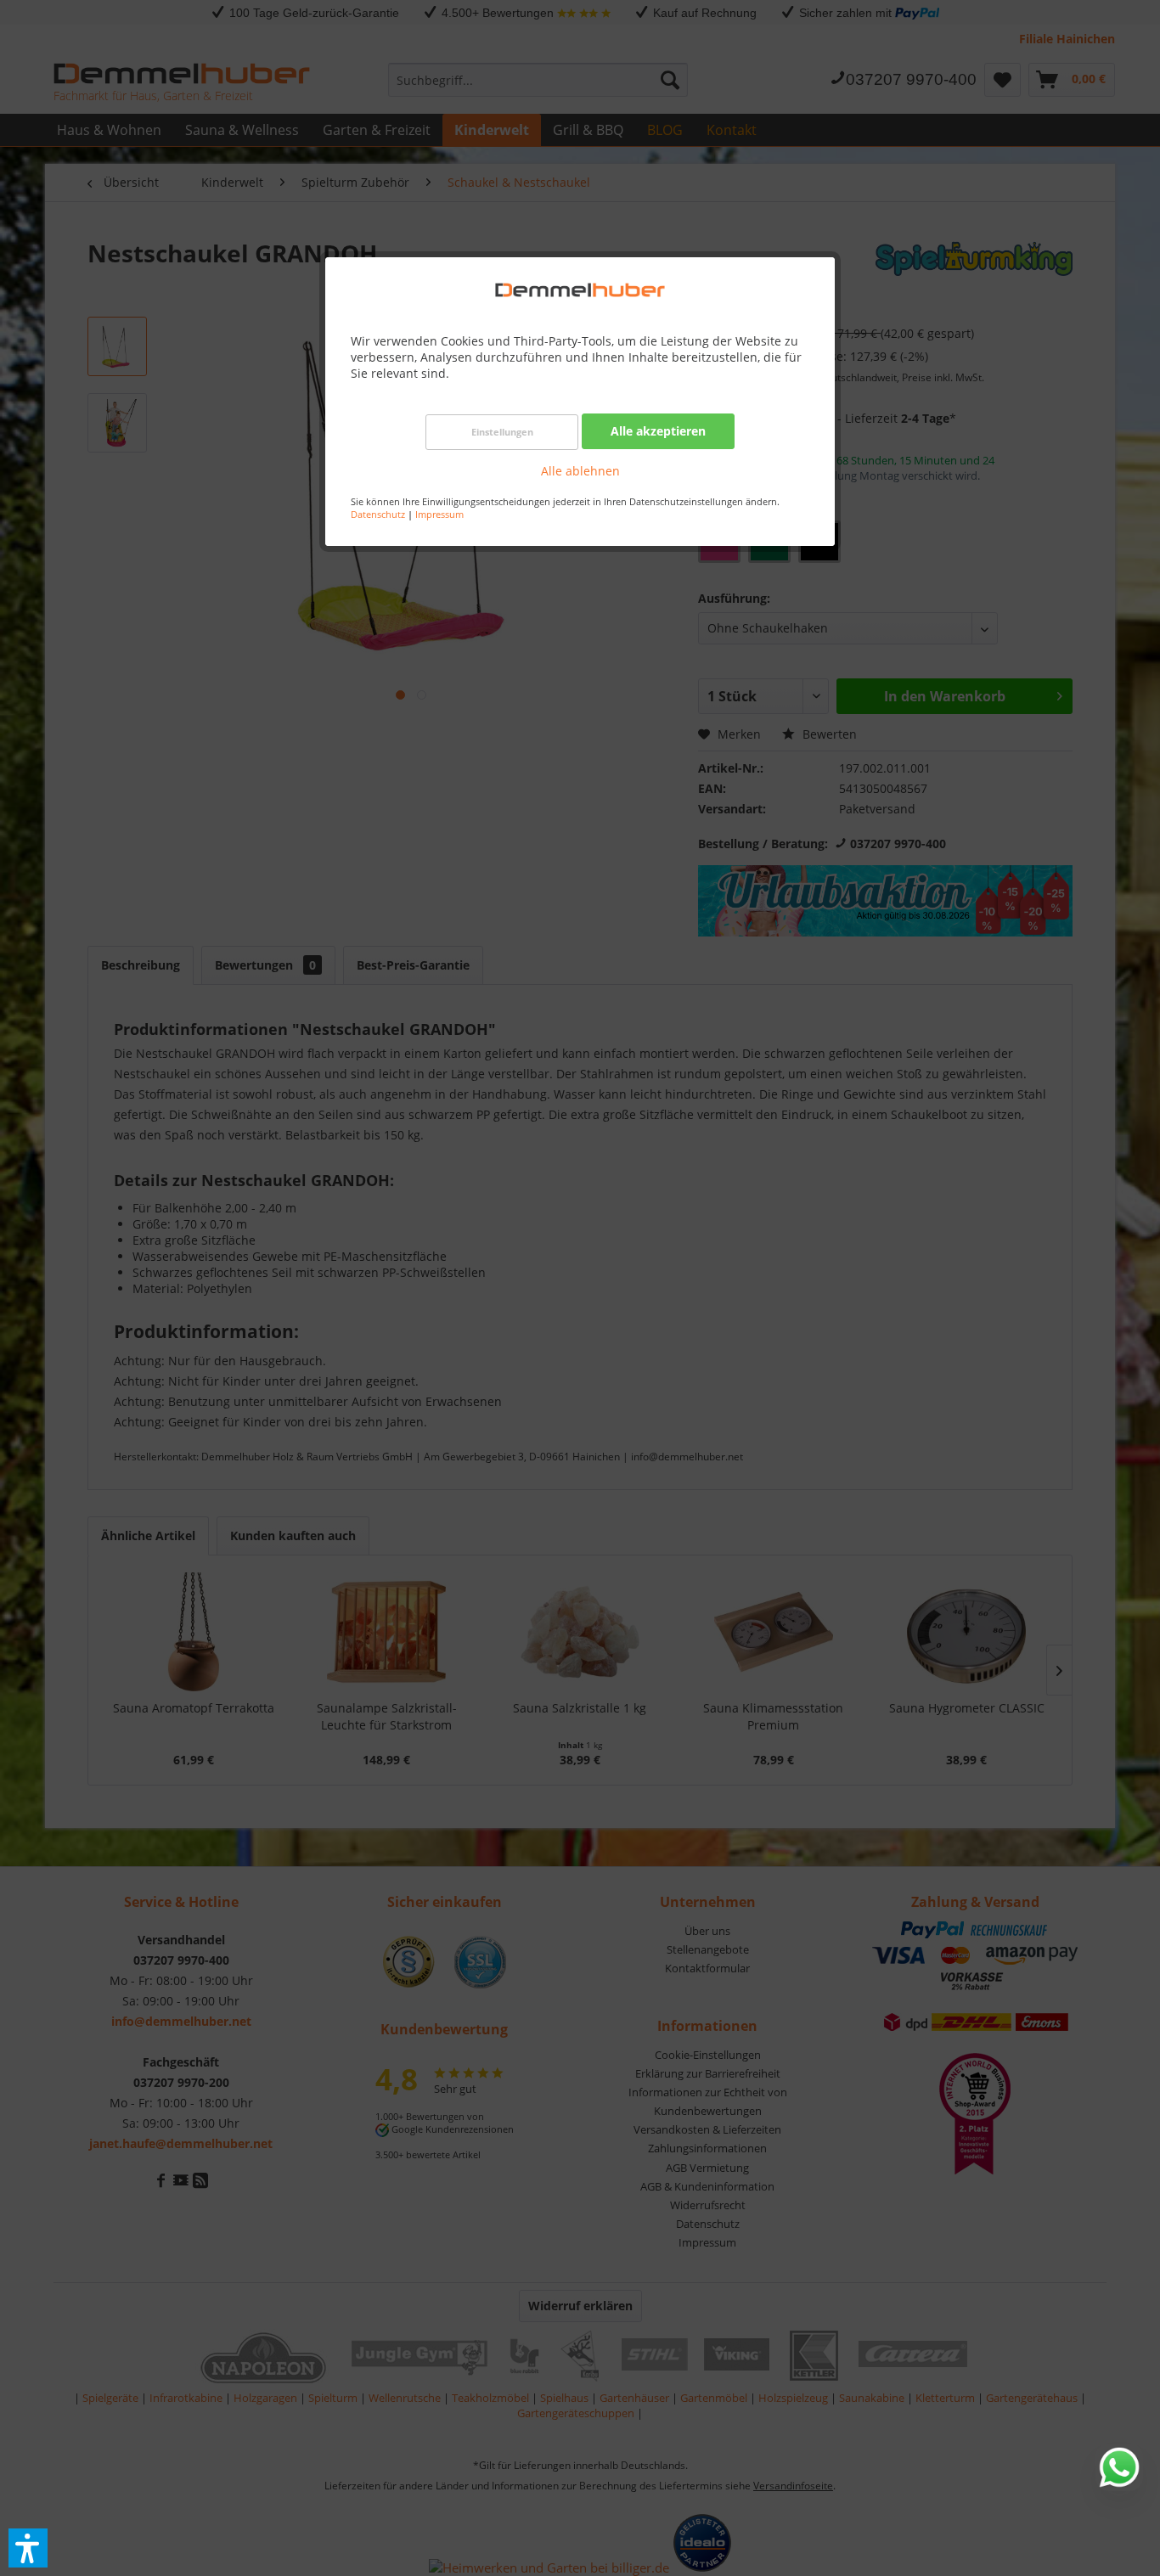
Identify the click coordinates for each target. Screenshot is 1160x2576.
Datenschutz (378, 514)
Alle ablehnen (580, 471)
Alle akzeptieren (658, 431)
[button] (28, 2548)
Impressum (439, 514)
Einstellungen (502, 432)
